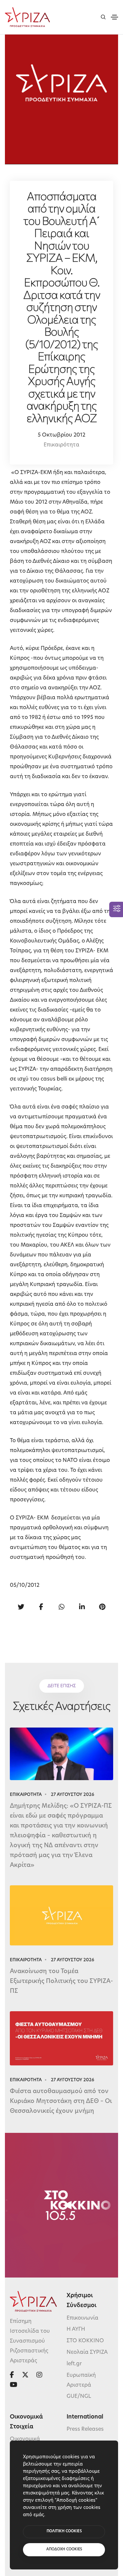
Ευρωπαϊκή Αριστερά (81, 2380)
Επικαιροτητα (26, 1795)
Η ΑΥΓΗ (76, 2329)
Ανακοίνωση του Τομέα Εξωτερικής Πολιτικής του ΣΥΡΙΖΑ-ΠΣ (61, 1982)
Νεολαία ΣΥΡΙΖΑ (87, 2352)
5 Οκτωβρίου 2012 (61, 435)
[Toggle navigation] (114, 17)
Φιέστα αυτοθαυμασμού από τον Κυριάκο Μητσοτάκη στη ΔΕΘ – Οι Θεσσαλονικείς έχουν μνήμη (61, 2102)
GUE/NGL (79, 2397)
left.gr (74, 2364)
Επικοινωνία (82, 2318)
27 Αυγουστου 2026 (72, 1795)
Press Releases (85, 2429)
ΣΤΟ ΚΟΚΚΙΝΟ (85, 2341)
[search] (103, 17)
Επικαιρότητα (61, 445)
